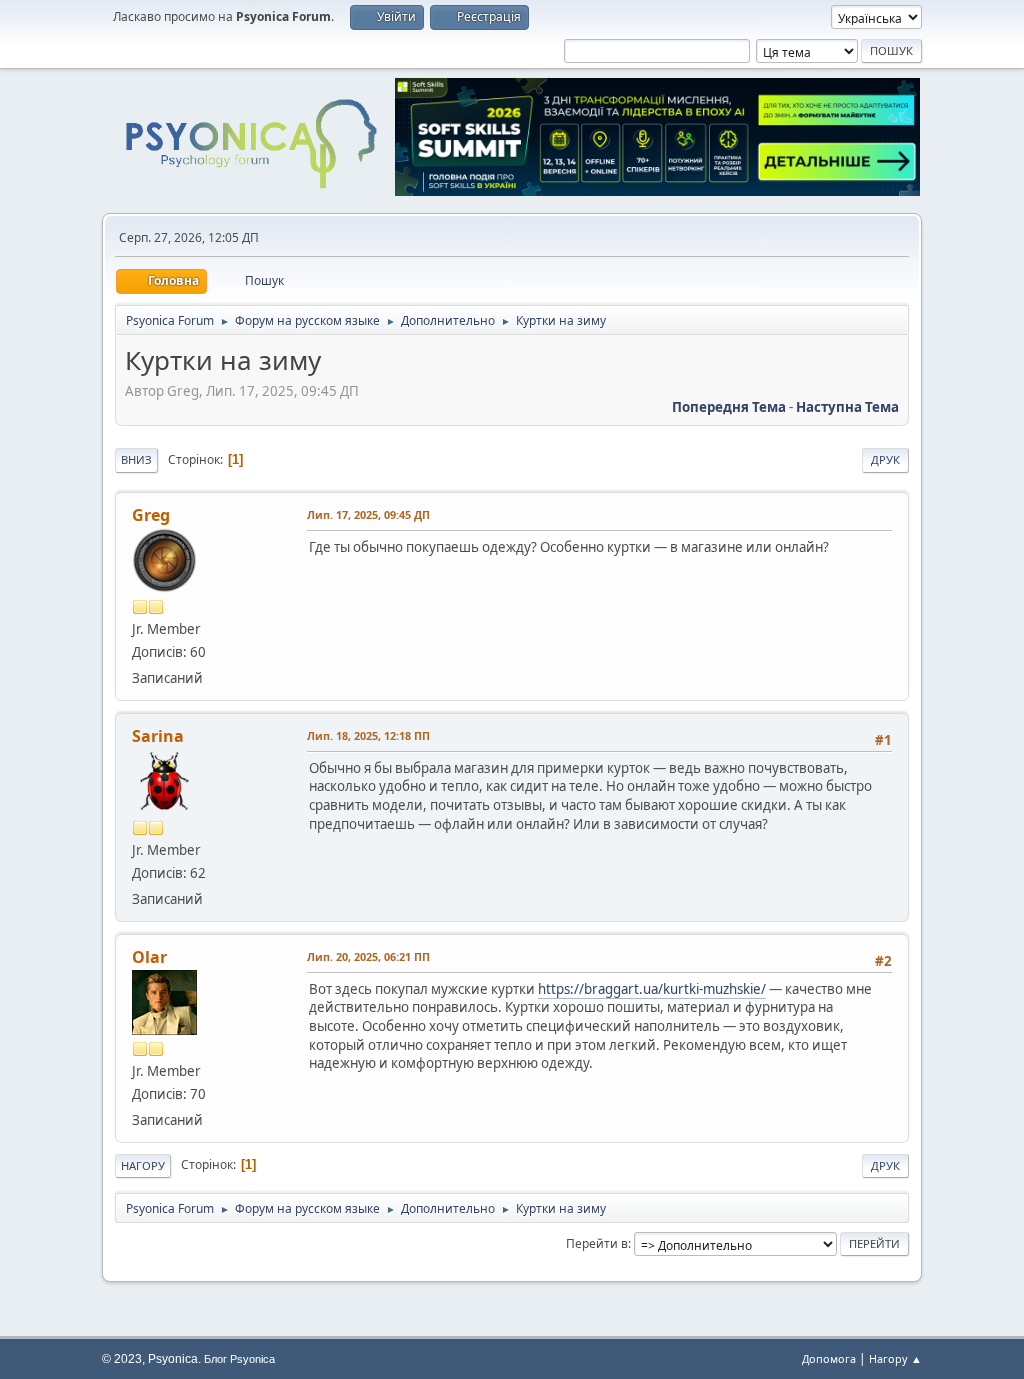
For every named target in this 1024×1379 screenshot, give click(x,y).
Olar (149, 957)
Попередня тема (729, 407)
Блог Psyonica (239, 1359)
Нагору (143, 1165)
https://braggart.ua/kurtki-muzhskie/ (652, 989)
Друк (885, 459)
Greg (151, 515)
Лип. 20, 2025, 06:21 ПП (368, 956)
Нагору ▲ (895, 1358)
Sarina (158, 736)
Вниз (136, 459)
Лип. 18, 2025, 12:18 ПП (368, 735)
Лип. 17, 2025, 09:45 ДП (368, 514)
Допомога (829, 1358)
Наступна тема (847, 407)
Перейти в (597, 1243)
